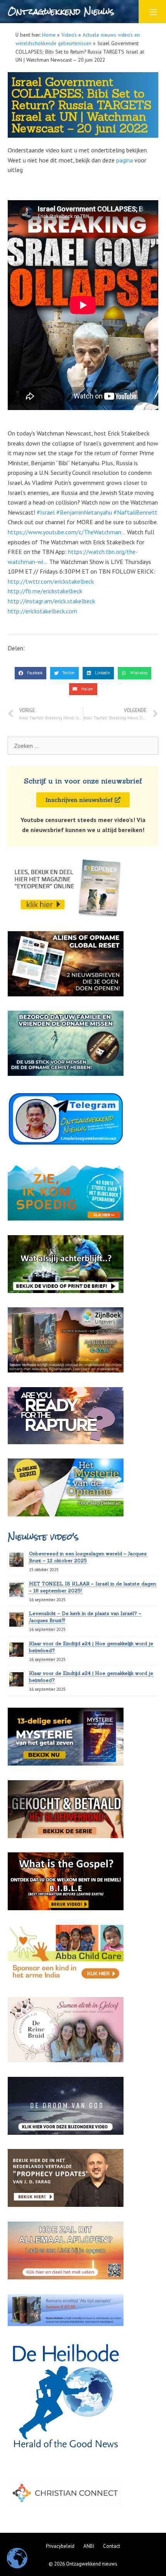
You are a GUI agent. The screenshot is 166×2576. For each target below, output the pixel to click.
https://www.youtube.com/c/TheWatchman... (67, 532)
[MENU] (152, 12)
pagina (124, 160)
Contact (112, 2546)
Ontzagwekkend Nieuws (61, 11)
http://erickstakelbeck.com (42, 611)
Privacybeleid (60, 2546)
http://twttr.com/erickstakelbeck (51, 581)
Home (49, 35)
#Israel (46, 512)
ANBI (89, 2546)
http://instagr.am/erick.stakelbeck (51, 601)
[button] (30, 673)
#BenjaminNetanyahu (84, 512)
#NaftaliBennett (136, 512)
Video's (69, 35)
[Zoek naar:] (83, 746)
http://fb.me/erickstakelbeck (45, 591)
